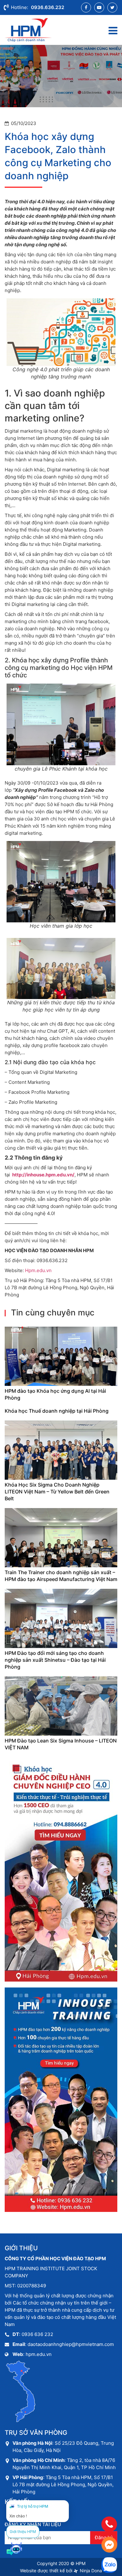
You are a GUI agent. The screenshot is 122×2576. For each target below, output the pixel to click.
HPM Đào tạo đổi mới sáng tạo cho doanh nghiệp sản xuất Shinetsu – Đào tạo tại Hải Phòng (55, 1660)
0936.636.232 (48, 7)
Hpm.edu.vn (38, 1270)
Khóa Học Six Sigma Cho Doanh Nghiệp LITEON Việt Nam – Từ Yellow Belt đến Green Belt (57, 1492)
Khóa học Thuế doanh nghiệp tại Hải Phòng (57, 1411)
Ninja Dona (90, 2571)
